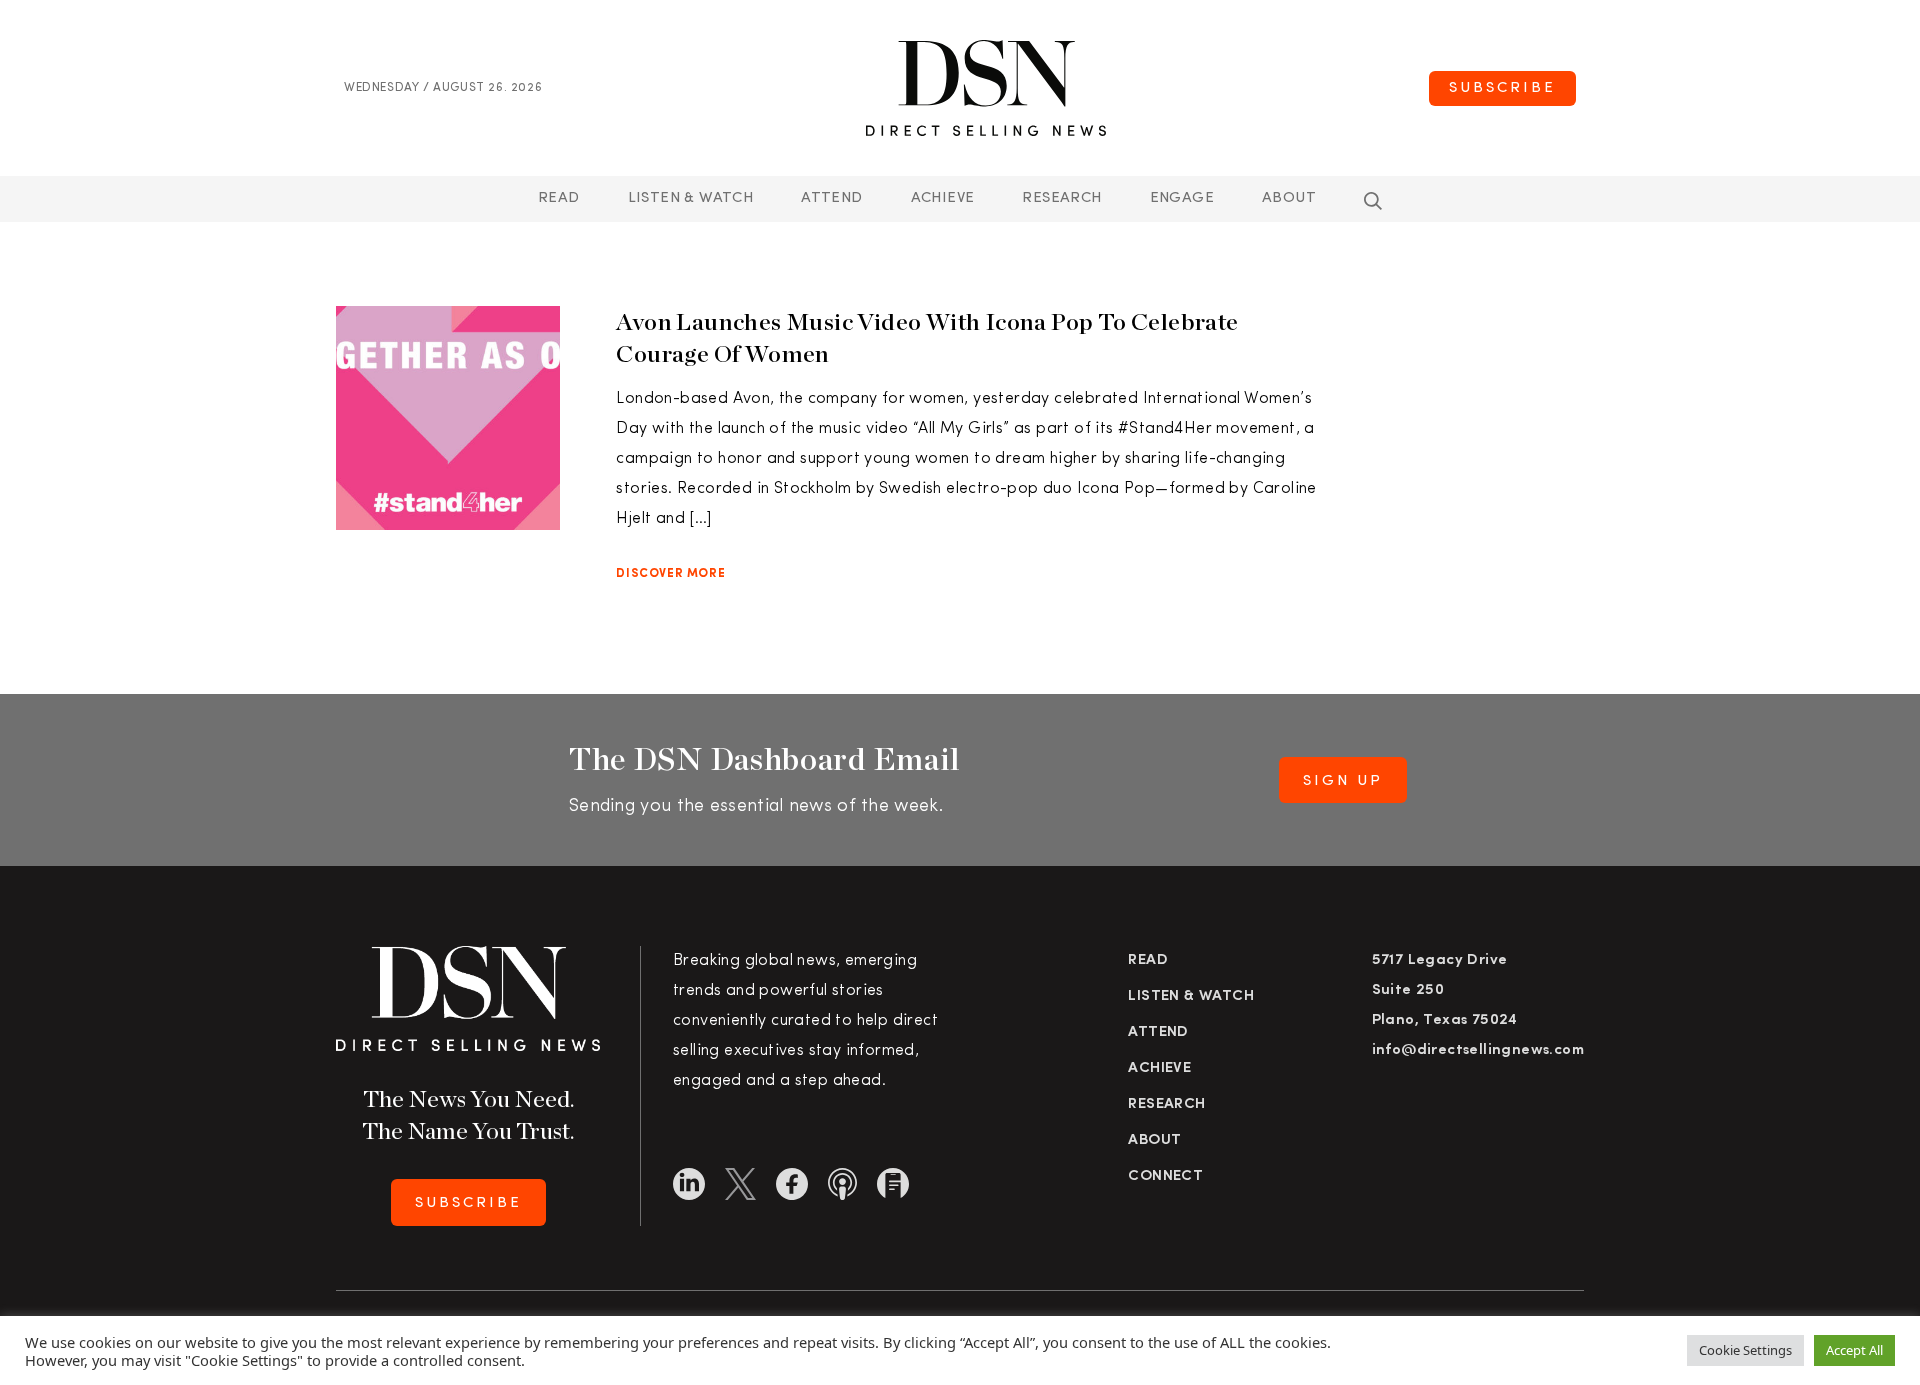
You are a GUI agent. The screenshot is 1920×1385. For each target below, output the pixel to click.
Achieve (943, 198)
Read (559, 198)
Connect (1165, 1176)
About (1289, 198)
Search (1373, 201)
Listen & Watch (691, 198)
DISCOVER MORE (670, 574)
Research (1061, 198)
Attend (1158, 1032)
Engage (1182, 198)
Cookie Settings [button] (1745, 1350)
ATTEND (831, 198)
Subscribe (1502, 88)
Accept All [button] (1854, 1350)
